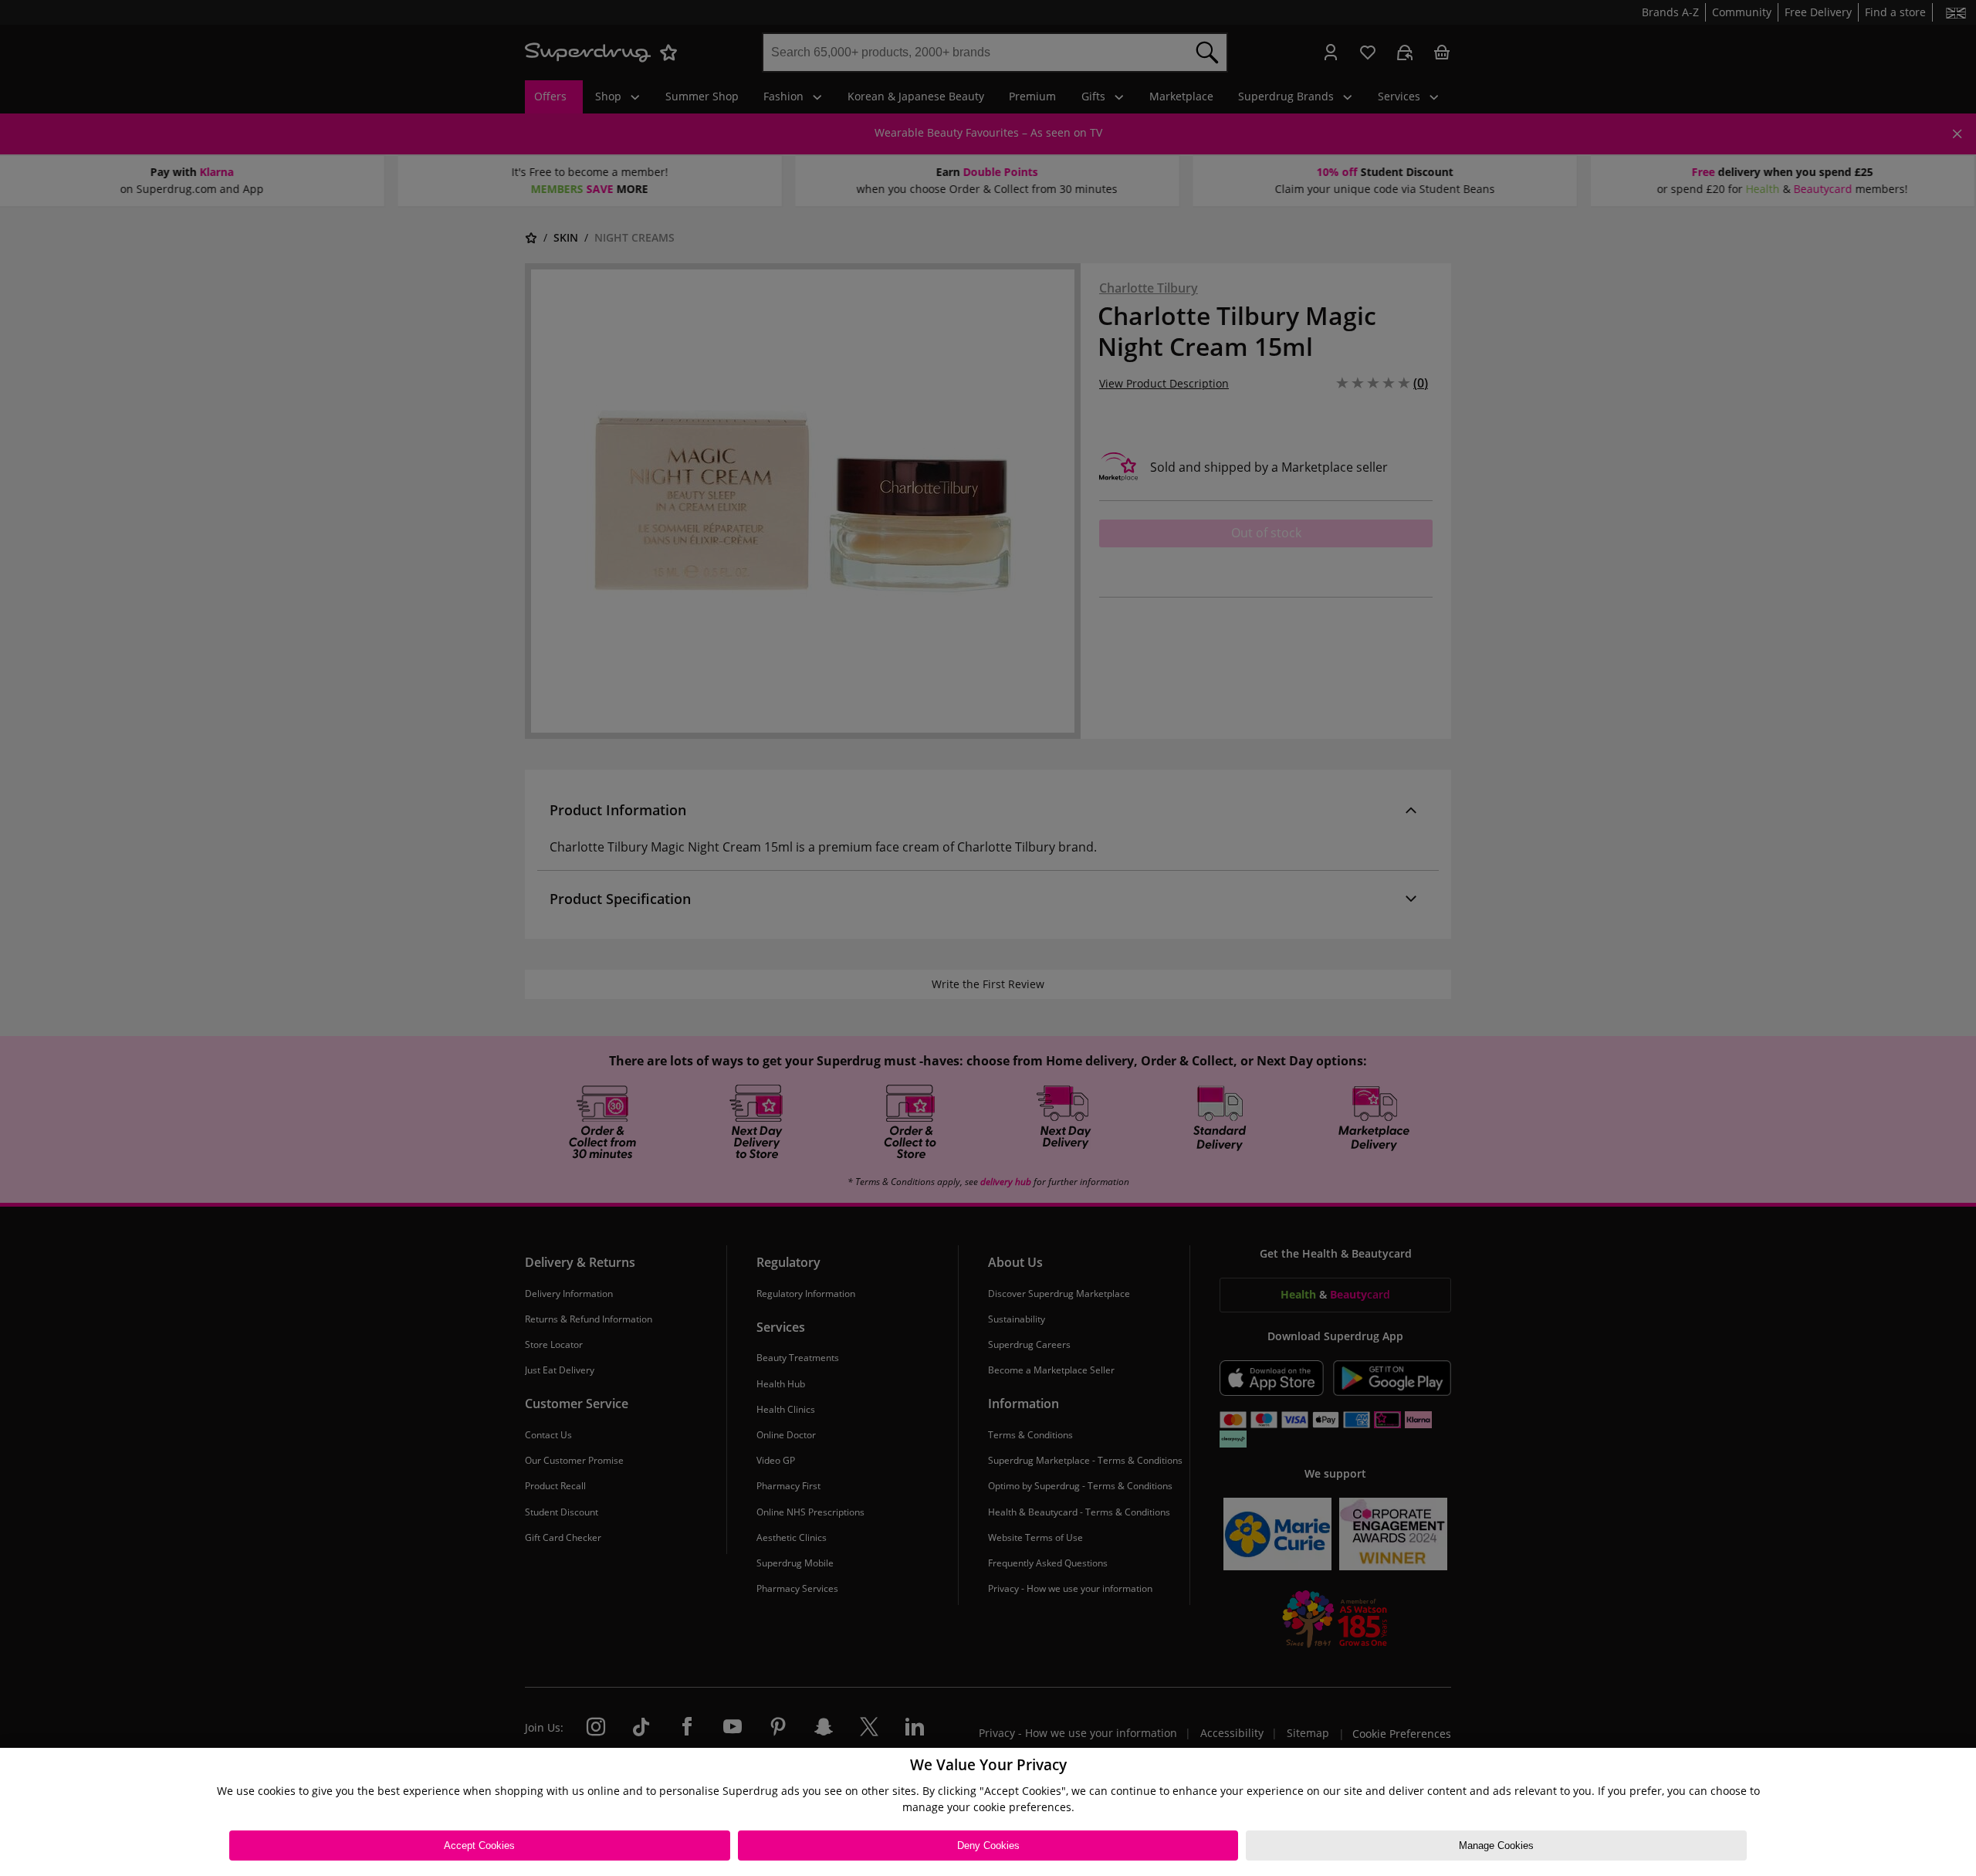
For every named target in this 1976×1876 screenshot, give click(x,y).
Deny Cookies (988, 1846)
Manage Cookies (1496, 1846)
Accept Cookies (479, 1846)
